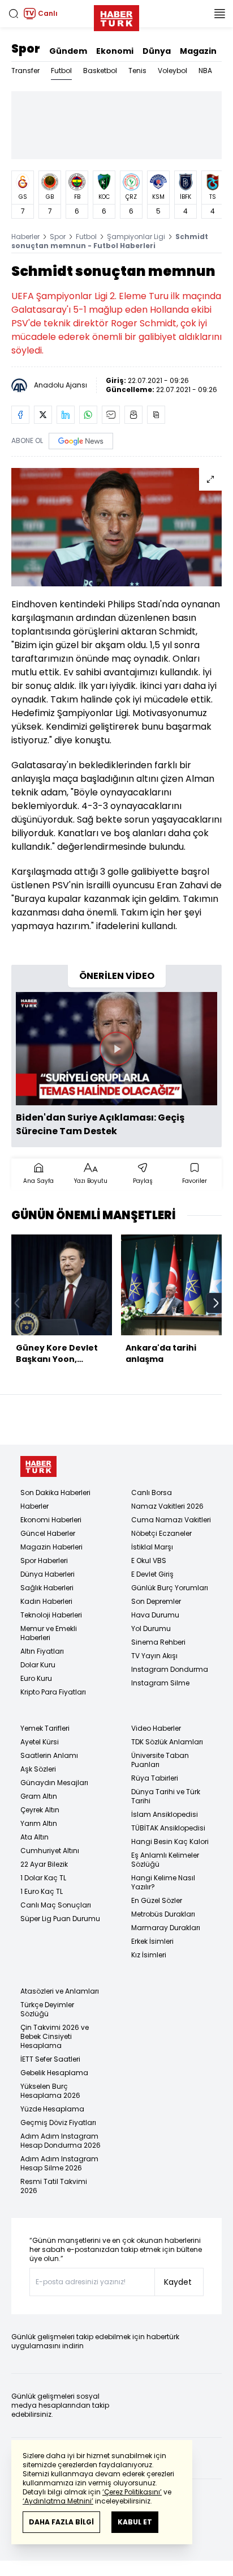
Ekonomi (115, 51)
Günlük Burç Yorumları (170, 1588)
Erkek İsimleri (152, 1941)
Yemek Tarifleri (45, 1728)
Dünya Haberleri (48, 1574)
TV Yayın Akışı (154, 1656)
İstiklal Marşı (152, 1547)
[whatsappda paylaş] (88, 415)
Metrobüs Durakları (163, 1914)
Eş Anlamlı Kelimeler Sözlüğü (165, 1860)
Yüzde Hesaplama (52, 2109)
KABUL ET (135, 2522)
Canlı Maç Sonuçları (56, 1905)
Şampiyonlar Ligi (136, 237)
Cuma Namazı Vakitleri (171, 1520)
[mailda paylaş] (111, 415)
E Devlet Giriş (152, 1574)
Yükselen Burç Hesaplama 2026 (50, 2091)
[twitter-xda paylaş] (43, 415)
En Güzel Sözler (157, 1900)
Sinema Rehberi (158, 1642)
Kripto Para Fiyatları (53, 1692)
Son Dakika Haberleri (55, 1493)
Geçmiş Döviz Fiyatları (58, 2122)
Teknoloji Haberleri (51, 1615)
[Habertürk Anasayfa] (116, 16)
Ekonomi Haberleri (51, 1520)
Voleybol (172, 71)
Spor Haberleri (44, 1560)
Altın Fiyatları (42, 1651)
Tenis (137, 71)
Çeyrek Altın (40, 1810)
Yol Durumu (151, 1628)
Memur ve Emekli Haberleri (49, 1633)
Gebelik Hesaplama (54, 2073)
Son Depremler (156, 1601)
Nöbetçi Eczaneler (161, 1533)
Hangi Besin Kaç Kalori (170, 1841)
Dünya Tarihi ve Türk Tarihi (166, 1796)
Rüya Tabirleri (155, 1778)
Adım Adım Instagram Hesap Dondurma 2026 (61, 2141)
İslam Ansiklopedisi (165, 1814)
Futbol (61, 71)
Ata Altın (34, 1837)
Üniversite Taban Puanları (160, 1760)
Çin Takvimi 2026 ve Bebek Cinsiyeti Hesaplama (55, 2036)
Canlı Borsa (152, 1493)
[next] (216, 1303)
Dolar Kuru (38, 1665)
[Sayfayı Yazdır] (133, 415)
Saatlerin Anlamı (49, 1755)
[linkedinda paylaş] (66, 415)
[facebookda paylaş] (20, 415)
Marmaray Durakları (166, 1928)
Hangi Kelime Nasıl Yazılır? (163, 1882)
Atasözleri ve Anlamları (60, 1991)
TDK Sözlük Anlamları (167, 1742)
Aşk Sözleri (38, 1769)
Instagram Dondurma (170, 1669)
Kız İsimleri (149, 1955)
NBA (205, 71)
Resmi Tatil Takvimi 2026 (54, 2186)
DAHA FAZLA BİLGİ (61, 2522)
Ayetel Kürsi (40, 1742)
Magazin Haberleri (51, 1547)
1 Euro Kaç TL (42, 1891)
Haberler (25, 237)
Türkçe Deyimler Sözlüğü (47, 2009)
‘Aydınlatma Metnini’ (58, 2501)
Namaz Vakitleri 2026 (167, 1506)
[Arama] (14, 14)
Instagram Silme (160, 1683)
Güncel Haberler (48, 1533)
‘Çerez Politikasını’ (132, 2492)
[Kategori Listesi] (219, 14)
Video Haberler (156, 1728)
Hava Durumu (155, 1615)
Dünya (157, 51)
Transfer (25, 71)
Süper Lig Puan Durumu (60, 1919)
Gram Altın (39, 1796)
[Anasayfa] (38, 1466)
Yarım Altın (39, 1823)
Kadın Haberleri (46, 1601)
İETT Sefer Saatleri (50, 2059)
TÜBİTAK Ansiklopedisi (168, 1828)
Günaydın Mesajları (54, 1783)
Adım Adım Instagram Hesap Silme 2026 (59, 2163)
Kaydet (178, 2282)
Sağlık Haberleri (47, 1588)
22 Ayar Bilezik (44, 1864)
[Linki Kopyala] (156, 415)
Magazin (198, 51)
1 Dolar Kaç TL (43, 1878)
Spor (26, 49)
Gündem (68, 51)
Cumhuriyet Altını (50, 1851)
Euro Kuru (36, 1678)
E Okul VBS (149, 1560)
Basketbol (100, 71)
